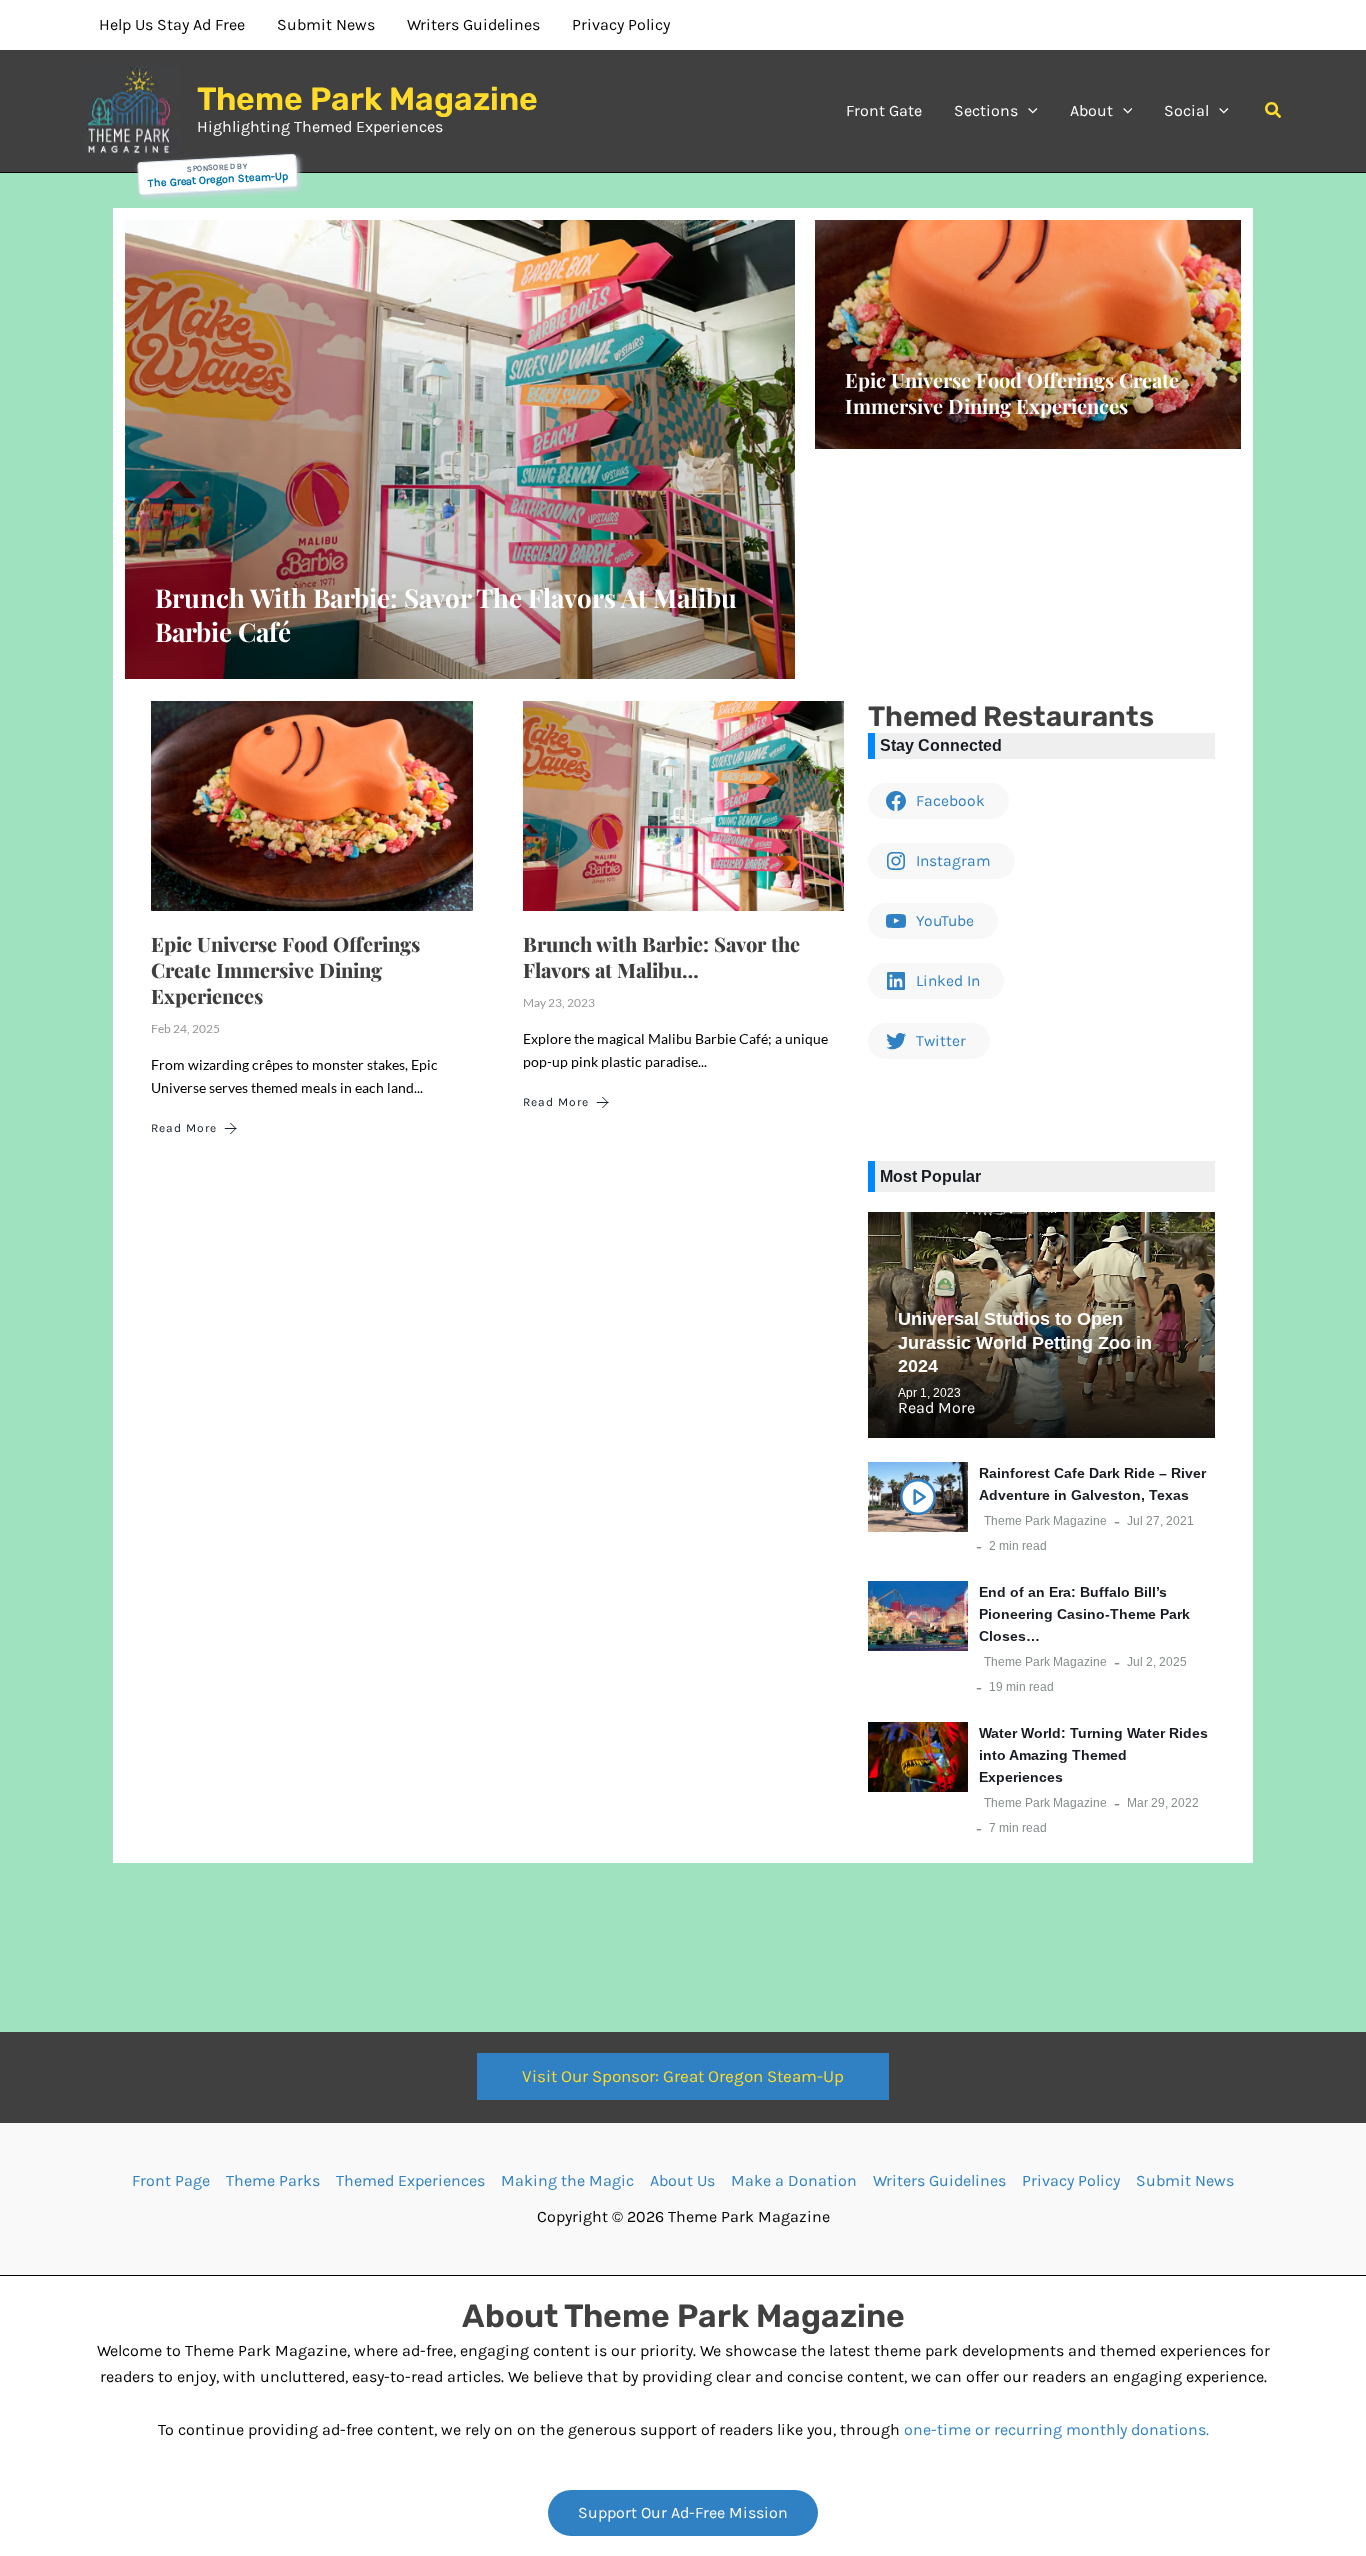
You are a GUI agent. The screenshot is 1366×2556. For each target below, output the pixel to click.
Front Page (171, 2180)
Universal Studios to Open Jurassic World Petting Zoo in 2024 (1025, 1342)
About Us (682, 2180)
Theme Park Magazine (367, 99)
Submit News (1185, 2180)
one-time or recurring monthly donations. (1056, 2429)
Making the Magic (567, 2180)
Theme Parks (273, 2180)
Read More (184, 1128)
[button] (1028, 111)
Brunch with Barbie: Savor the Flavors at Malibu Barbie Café (446, 614)
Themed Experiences (410, 2180)
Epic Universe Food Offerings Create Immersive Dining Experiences (1012, 392)
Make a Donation (794, 2180)
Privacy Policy (1071, 2180)
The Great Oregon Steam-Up (217, 179)
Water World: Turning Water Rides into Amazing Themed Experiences (1093, 1755)
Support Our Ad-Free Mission (683, 2512)
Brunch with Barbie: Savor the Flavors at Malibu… (661, 956)
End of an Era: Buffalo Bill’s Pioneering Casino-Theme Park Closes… (1084, 1614)
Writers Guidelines (939, 2180)
